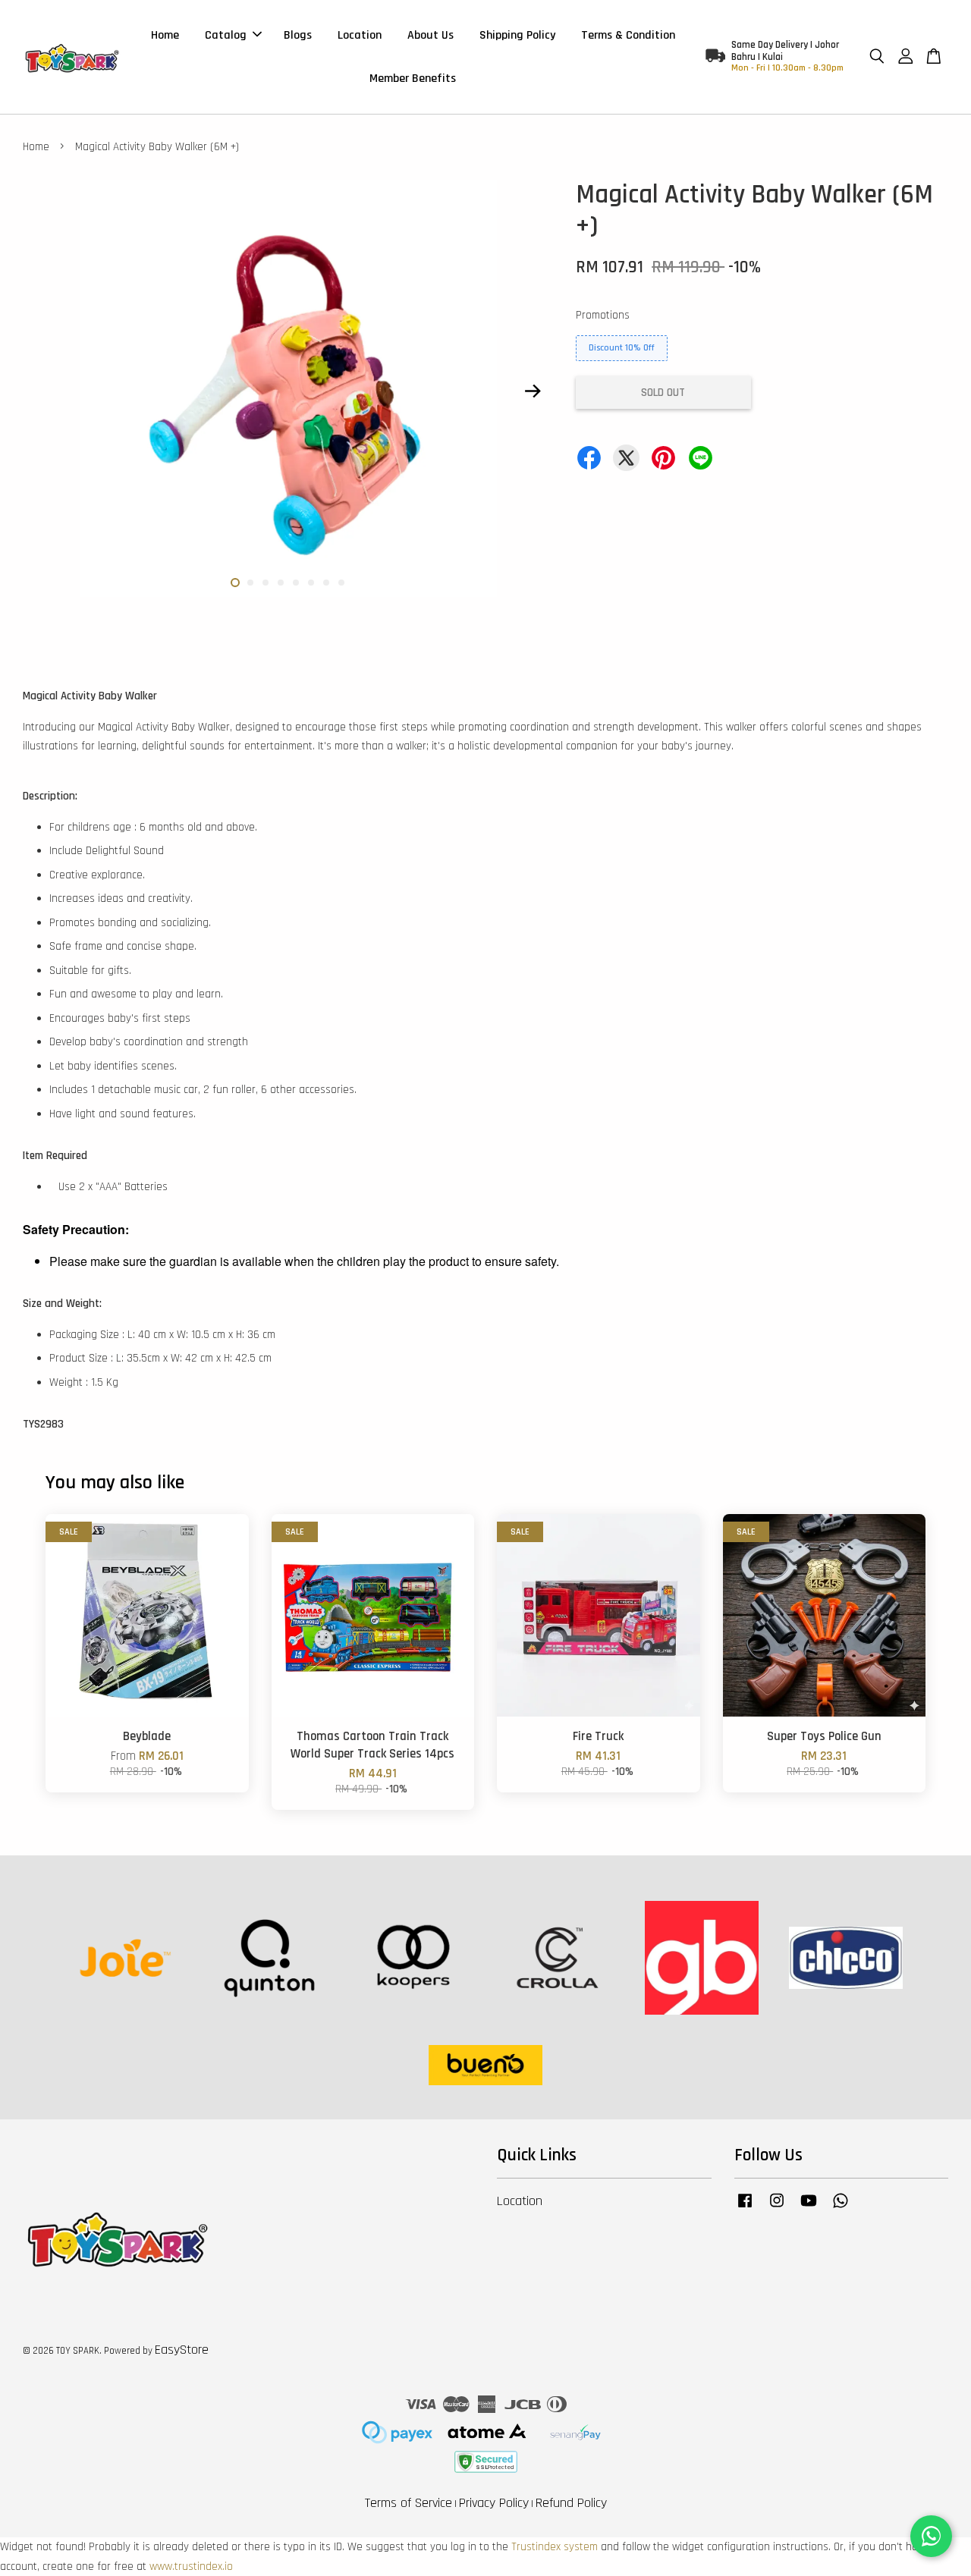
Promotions (603, 315)
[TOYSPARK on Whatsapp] (841, 2208)
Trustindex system (555, 2547)
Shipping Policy (517, 35)
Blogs (298, 35)
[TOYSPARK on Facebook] (745, 2208)
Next (533, 391)
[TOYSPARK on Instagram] (777, 2208)
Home (165, 35)
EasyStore (182, 2350)
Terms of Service (409, 2503)
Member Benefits (413, 79)
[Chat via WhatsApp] (931, 2536)
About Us (431, 35)
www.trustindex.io (191, 2567)
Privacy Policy (494, 2503)
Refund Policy (571, 2503)
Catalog (226, 35)
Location (360, 35)
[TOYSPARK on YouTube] (809, 2208)
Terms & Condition (628, 35)
